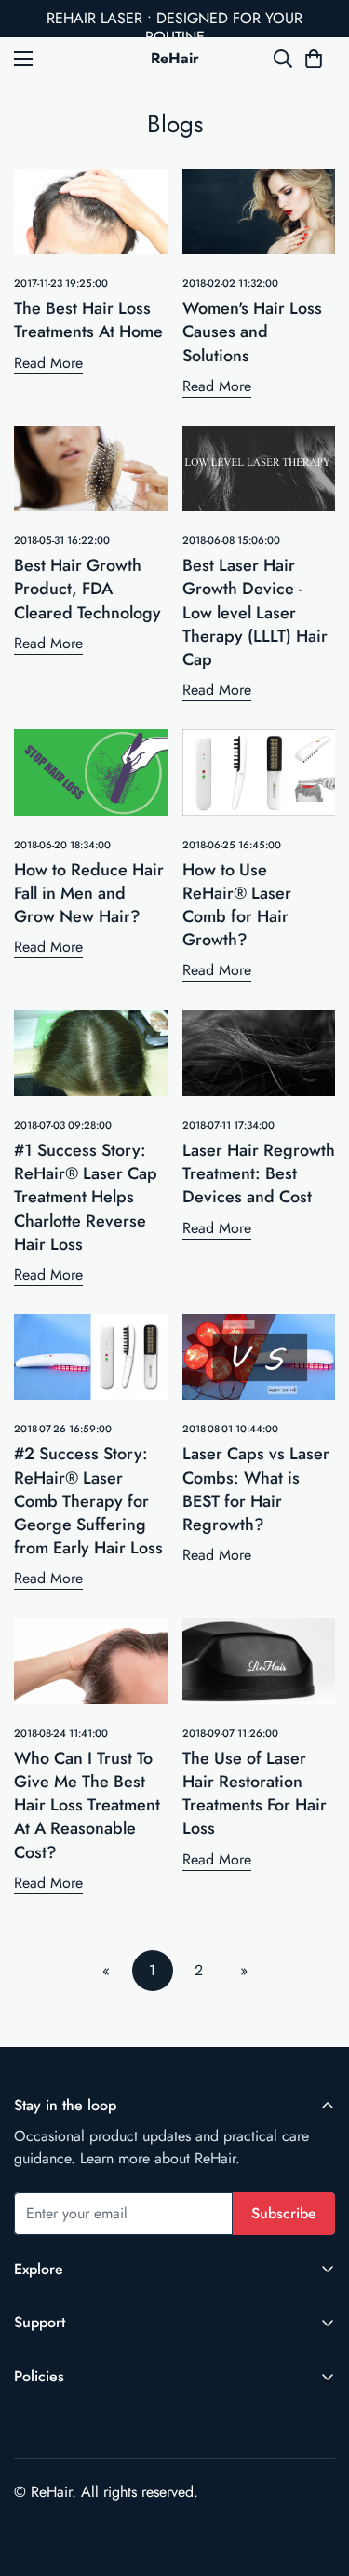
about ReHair (195, 2158)
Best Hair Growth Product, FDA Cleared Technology (87, 589)
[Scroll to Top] (315, 2477)
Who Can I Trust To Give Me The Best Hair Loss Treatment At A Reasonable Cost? (87, 1805)
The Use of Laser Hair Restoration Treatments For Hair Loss (255, 1794)
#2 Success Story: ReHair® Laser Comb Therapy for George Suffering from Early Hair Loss (88, 1501)
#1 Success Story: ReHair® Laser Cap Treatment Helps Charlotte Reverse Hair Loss (86, 1197)
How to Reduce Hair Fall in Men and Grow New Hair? (89, 893)
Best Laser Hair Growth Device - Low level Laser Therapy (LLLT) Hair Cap (255, 612)
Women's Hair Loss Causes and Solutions (252, 332)
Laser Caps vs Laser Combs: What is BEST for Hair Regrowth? (256, 1489)
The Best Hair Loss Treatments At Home (88, 320)
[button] (314, 59)
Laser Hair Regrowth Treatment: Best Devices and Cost (259, 1173)
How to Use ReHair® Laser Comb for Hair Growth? (237, 905)
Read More (48, 363)
